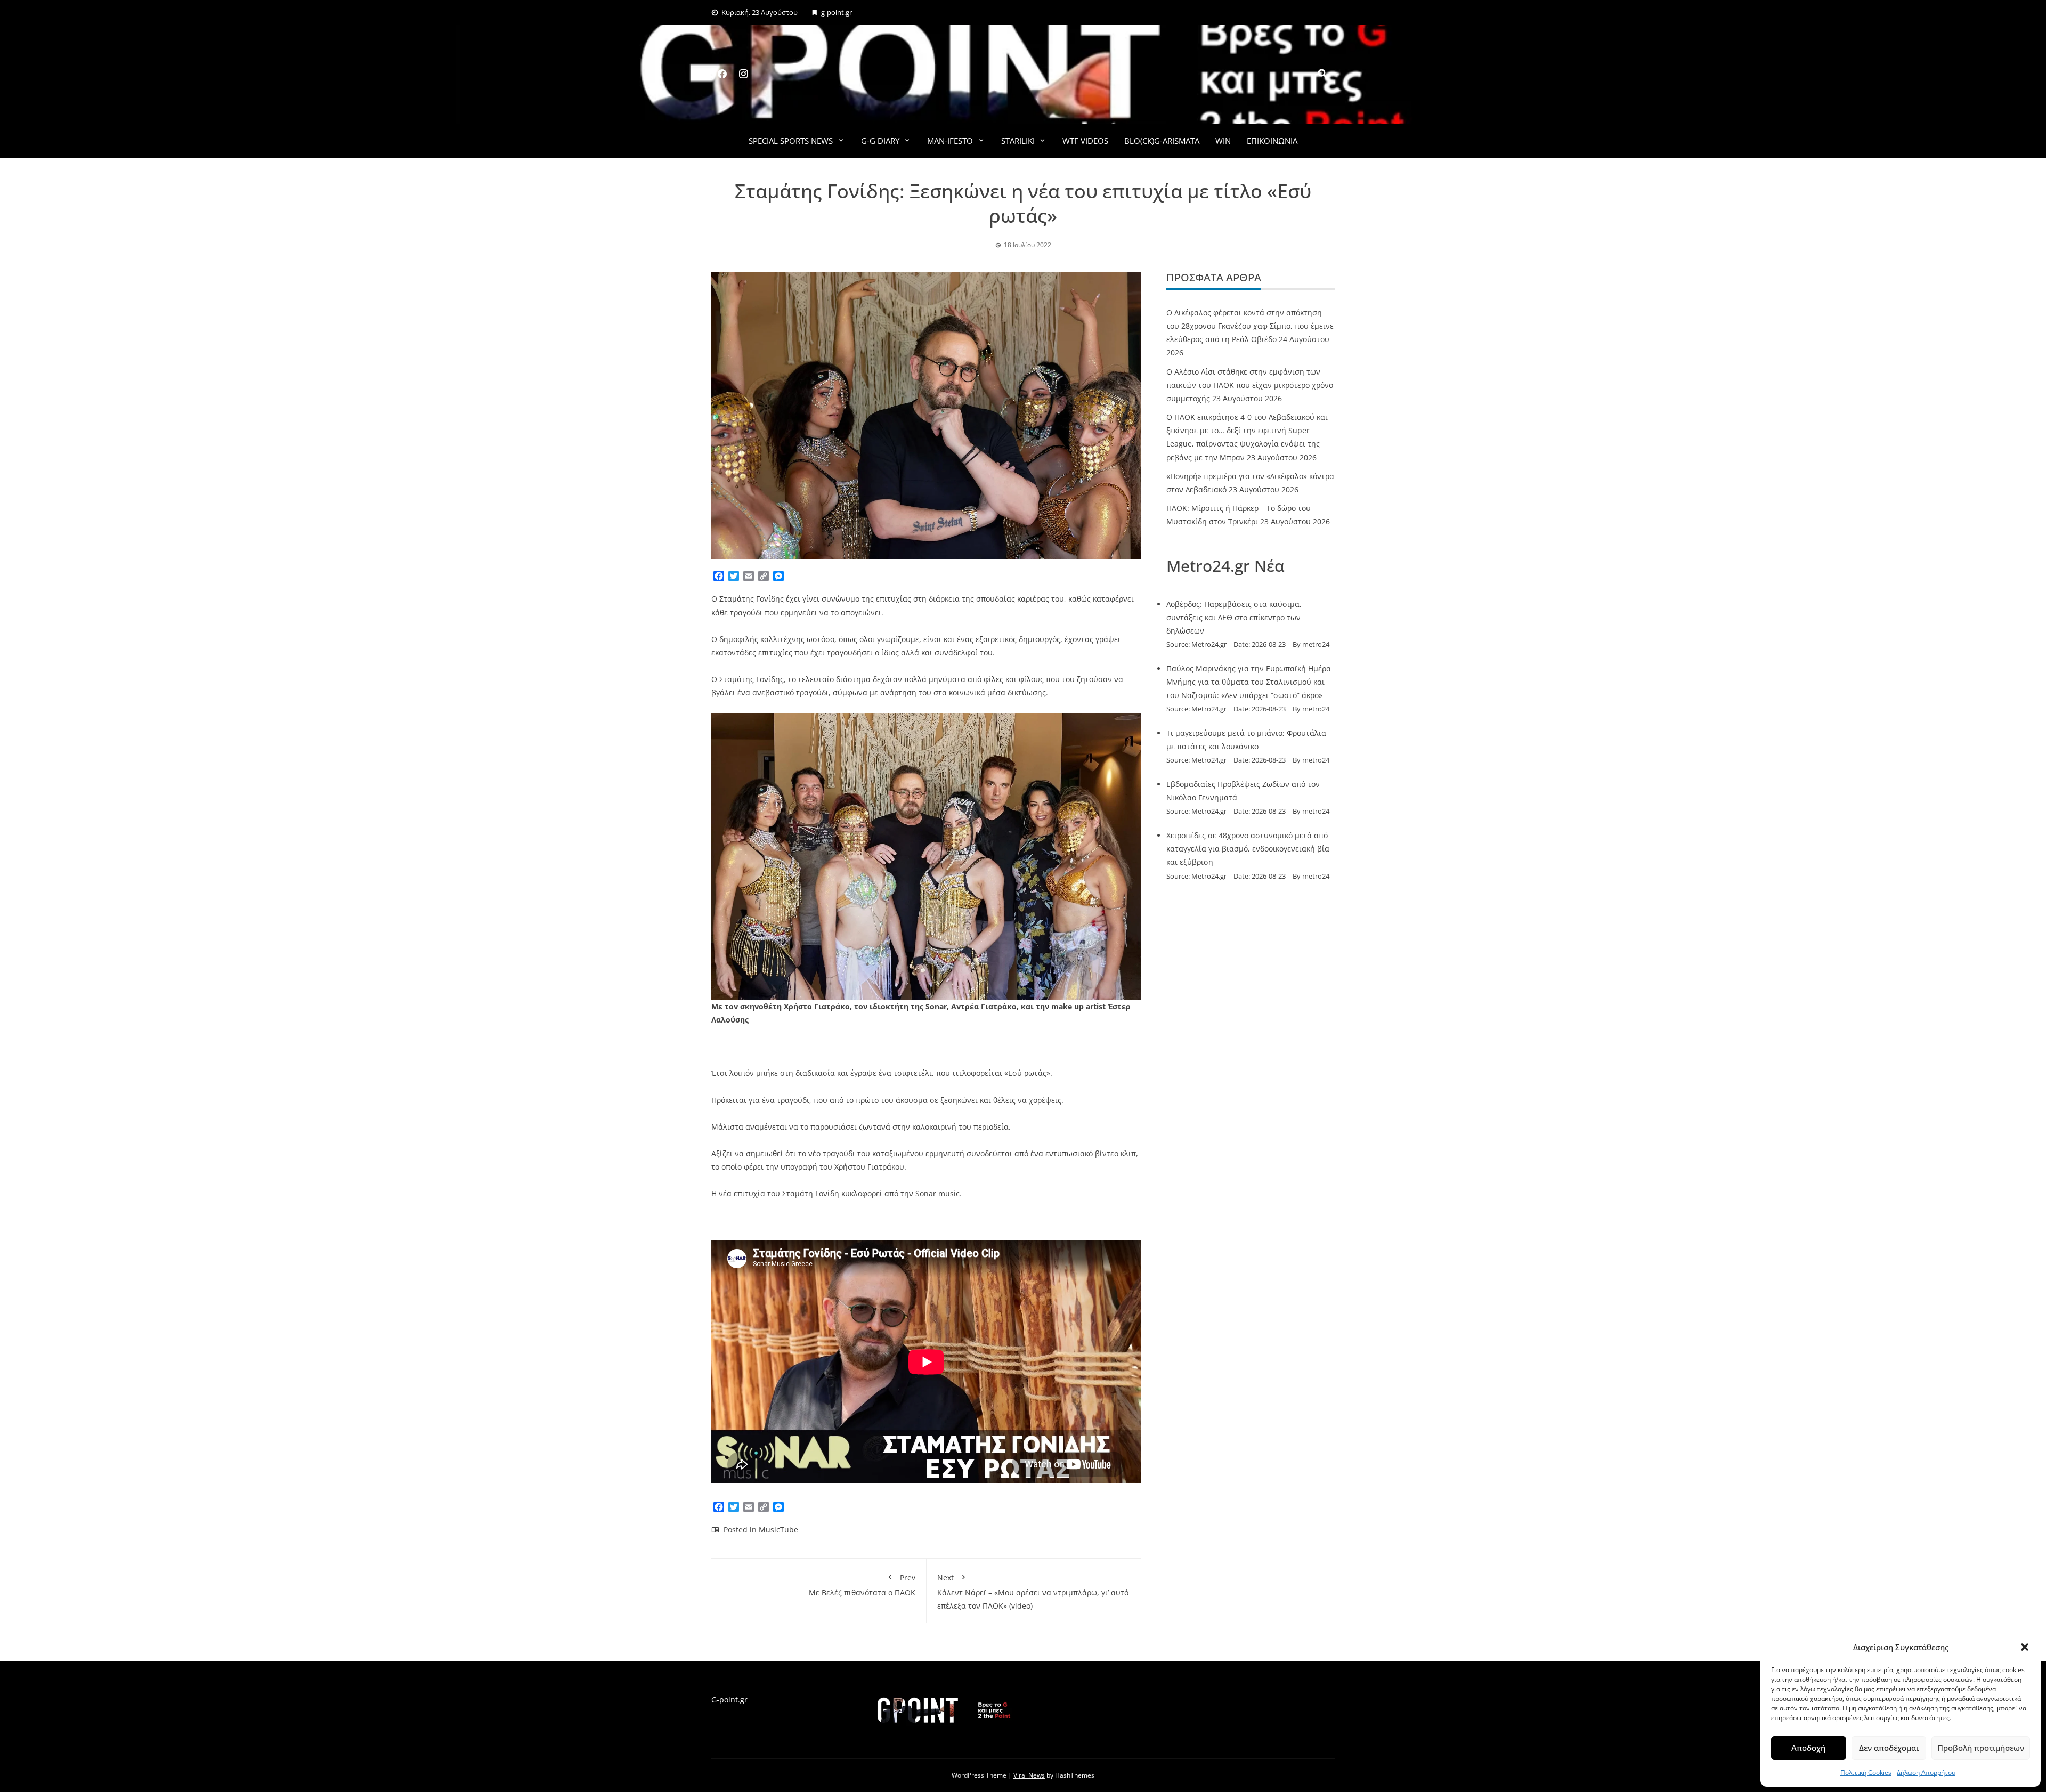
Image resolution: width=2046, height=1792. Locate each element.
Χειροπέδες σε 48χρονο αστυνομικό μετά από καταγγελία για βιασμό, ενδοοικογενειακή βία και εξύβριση (1248, 849)
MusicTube (778, 1530)
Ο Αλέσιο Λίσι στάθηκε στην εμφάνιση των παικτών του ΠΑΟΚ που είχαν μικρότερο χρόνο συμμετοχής (1250, 385)
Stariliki (1018, 141)
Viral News (1029, 1775)
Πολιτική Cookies (1866, 1773)
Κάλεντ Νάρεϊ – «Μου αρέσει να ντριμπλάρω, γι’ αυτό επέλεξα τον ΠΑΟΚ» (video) (1033, 1591)
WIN (1223, 141)
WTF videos (1085, 141)
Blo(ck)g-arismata (1162, 141)
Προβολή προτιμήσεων (1981, 1748)
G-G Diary (880, 141)
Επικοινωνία (1272, 141)
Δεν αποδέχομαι (1889, 1748)
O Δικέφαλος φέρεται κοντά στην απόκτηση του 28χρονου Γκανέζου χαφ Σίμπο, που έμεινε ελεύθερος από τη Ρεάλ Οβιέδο (1250, 326)
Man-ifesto (950, 141)
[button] (2025, 1647)
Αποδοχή (1808, 1748)
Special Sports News (791, 141)
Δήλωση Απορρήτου (1926, 1773)
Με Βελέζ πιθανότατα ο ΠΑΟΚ (862, 1585)
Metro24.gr (1209, 644)
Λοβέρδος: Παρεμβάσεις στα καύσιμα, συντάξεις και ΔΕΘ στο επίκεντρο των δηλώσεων (1234, 617)
